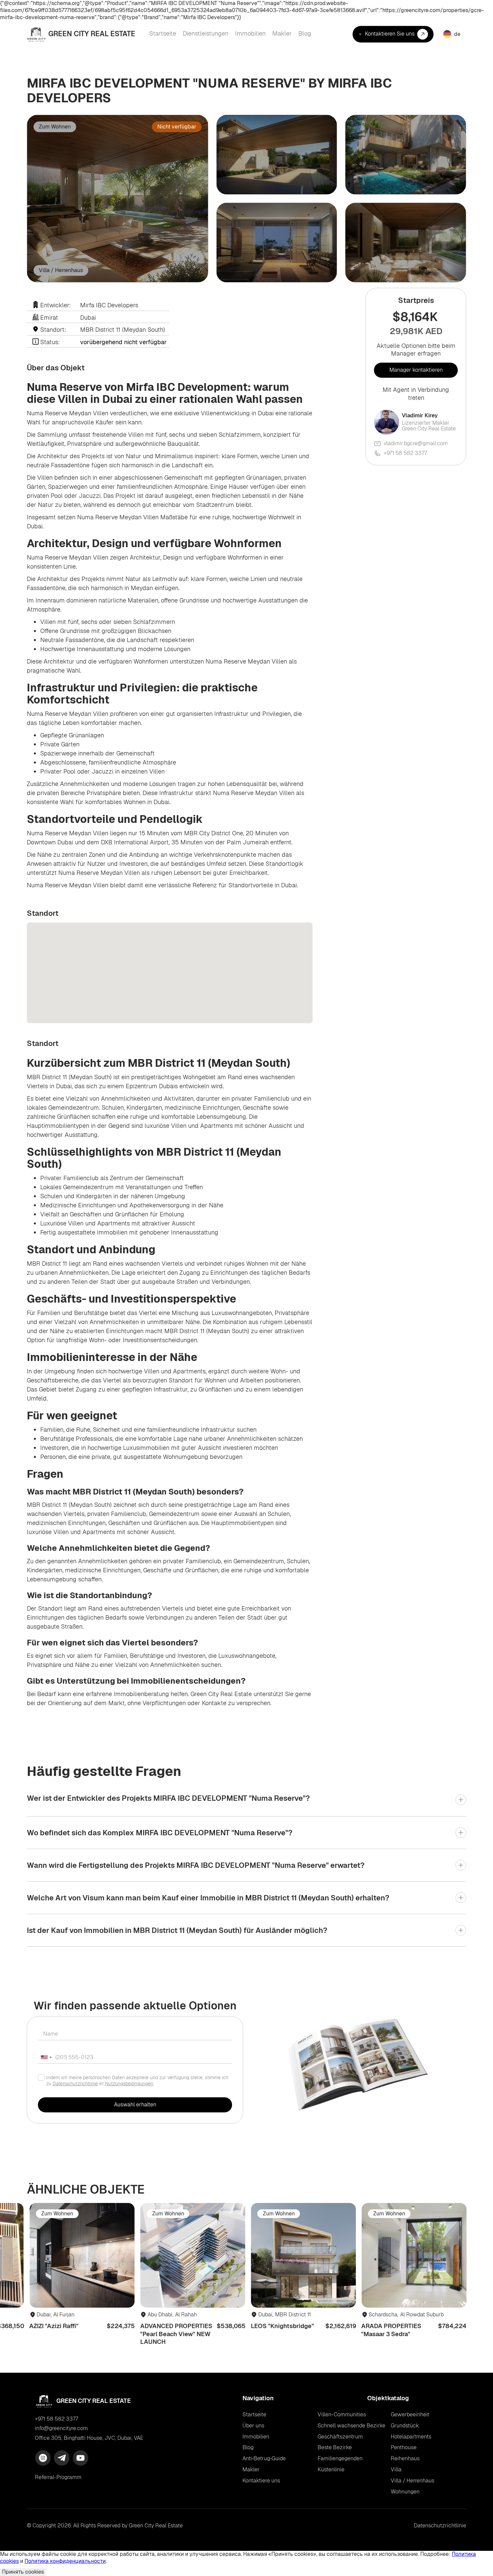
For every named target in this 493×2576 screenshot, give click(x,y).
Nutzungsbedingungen (129, 2084)
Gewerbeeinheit (410, 2414)
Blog (248, 2448)
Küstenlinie (331, 2469)
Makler (251, 2470)
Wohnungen (405, 2492)
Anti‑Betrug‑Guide (264, 2459)
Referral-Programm (58, 2477)
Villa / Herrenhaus (413, 2481)
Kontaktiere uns (261, 2481)
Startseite (254, 2415)
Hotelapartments (411, 2437)
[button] (451, 34)
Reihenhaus (405, 2458)
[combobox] (46, 2057)
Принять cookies (23, 2572)
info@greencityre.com (61, 2428)
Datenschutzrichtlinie (75, 2084)
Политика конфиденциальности (65, 2561)
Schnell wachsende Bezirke (351, 2426)
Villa (396, 2469)
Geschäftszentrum (340, 2437)
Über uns (253, 2426)
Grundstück (405, 2426)
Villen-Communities (342, 2414)
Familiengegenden (340, 2458)
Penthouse (404, 2447)
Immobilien (256, 2437)
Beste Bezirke (335, 2447)
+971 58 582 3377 (405, 453)
